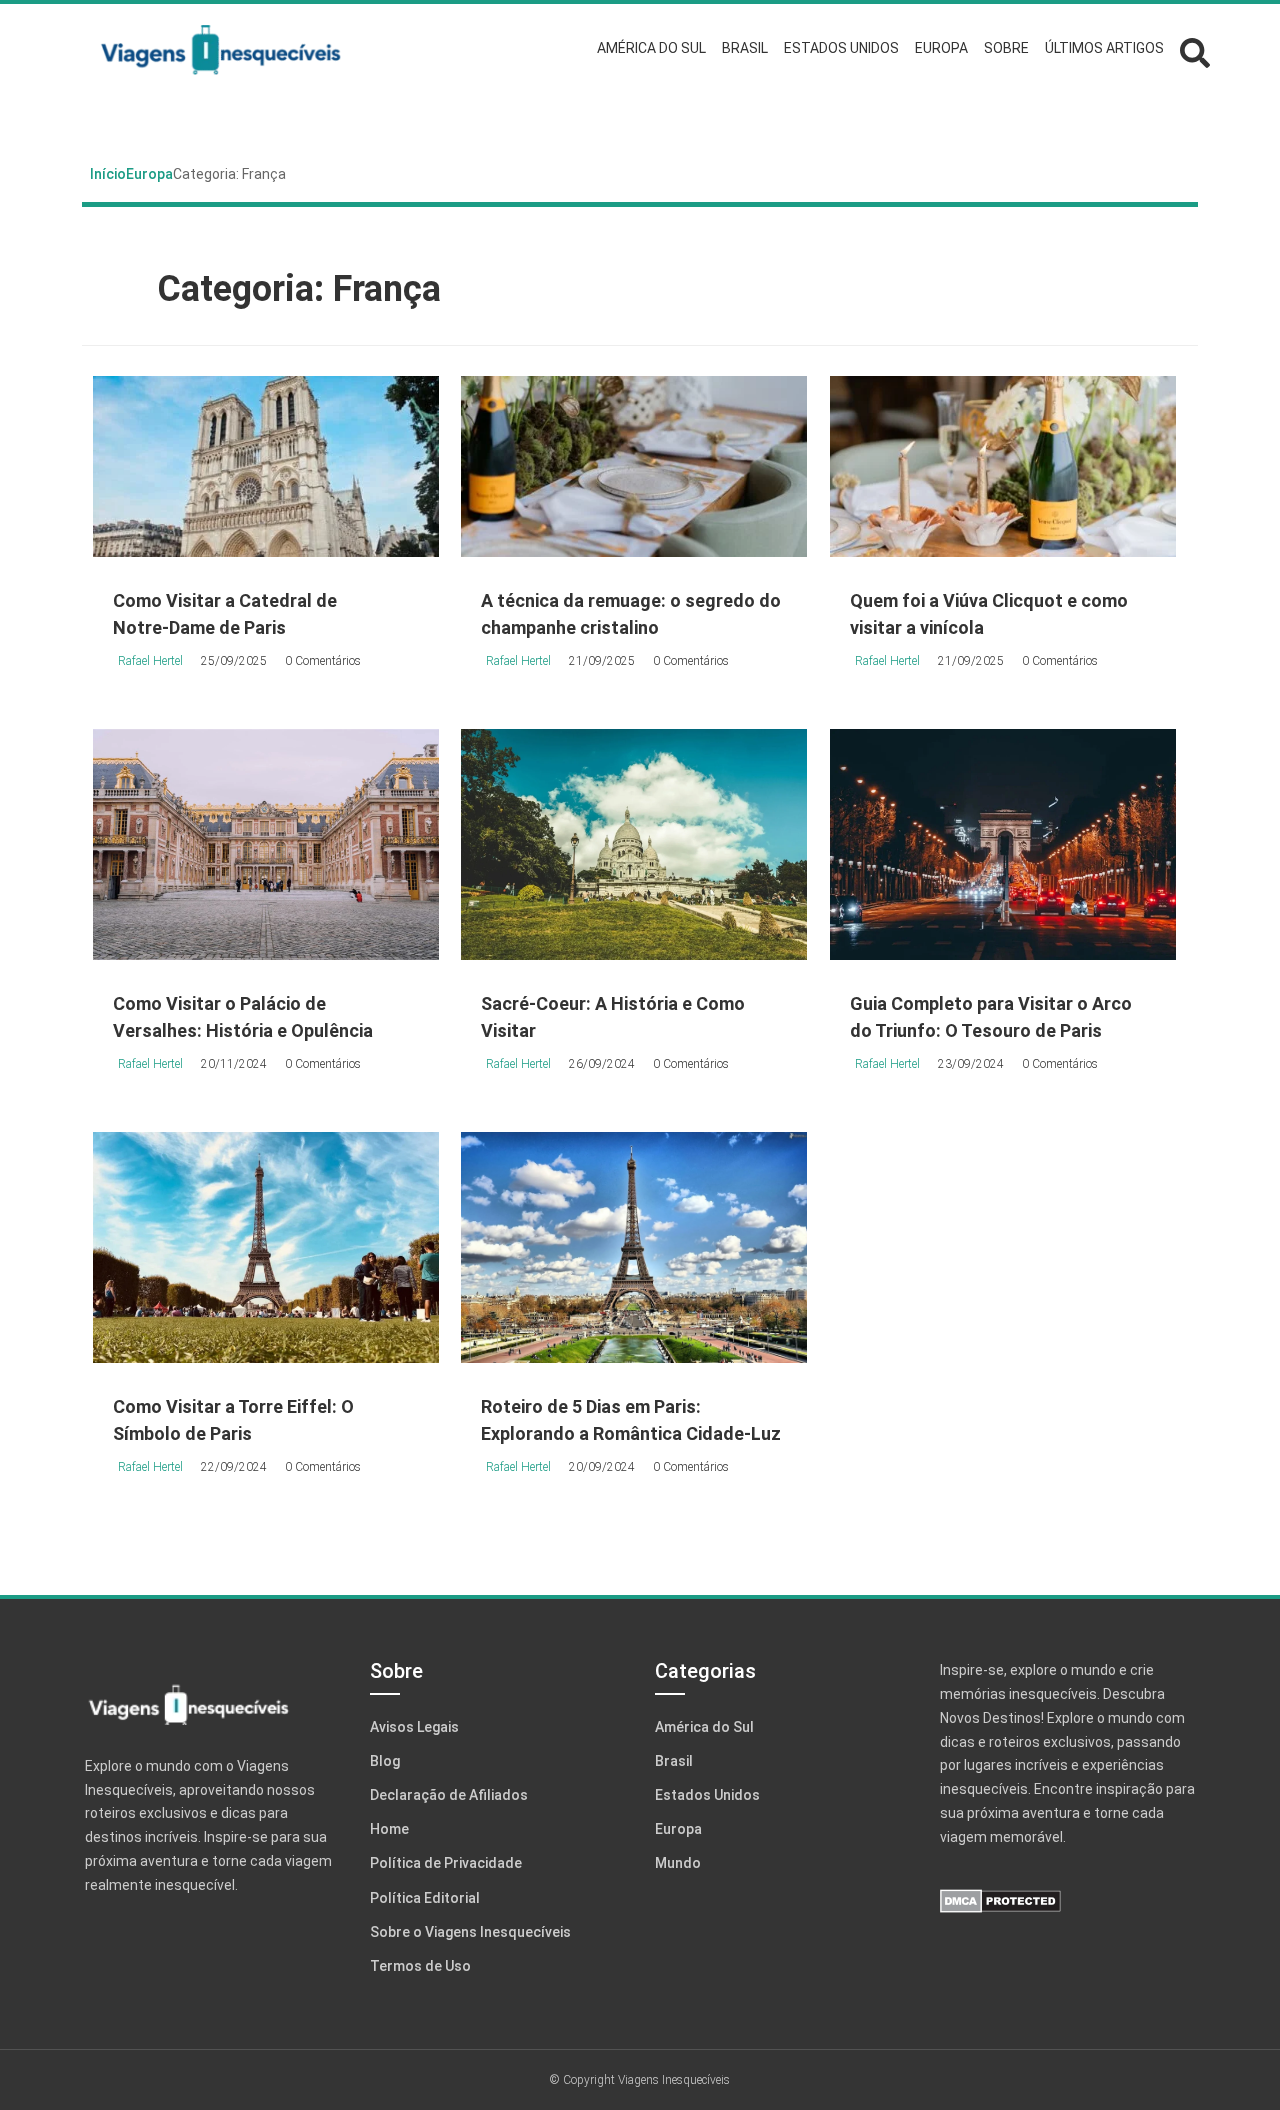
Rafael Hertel (150, 661)
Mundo (678, 1863)
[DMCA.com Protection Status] (1067, 1901)
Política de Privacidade (446, 1863)
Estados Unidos (707, 1795)
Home (389, 1829)
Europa (149, 174)
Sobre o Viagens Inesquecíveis (470, 1932)
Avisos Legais (414, 1727)
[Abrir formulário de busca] (1195, 50)
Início (108, 174)
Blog (385, 1761)
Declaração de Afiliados (449, 1795)
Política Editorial (425, 1898)
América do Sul (704, 1727)
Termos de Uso (420, 1966)
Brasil (674, 1761)
